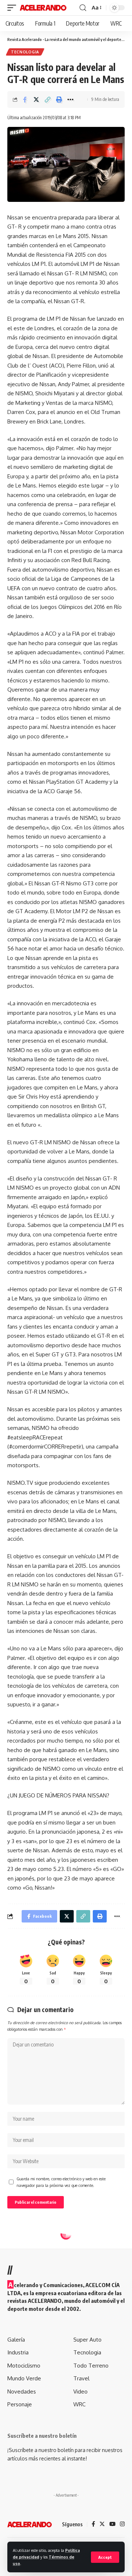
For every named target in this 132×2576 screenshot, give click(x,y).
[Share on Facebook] (25, 99)
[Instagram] (122, 2524)
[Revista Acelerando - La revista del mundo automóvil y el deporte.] (43, 8)
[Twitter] (102, 2524)
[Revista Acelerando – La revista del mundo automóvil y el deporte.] (30, 2524)
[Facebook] (93, 2524)
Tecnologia (25, 52)
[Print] (59, 99)
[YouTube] (112, 2524)
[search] (83, 8)
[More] (70, 99)
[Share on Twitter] (36, 99)
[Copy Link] (48, 99)
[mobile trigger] (14, 8)
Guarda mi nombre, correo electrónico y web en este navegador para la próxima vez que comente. (61, 2182)
